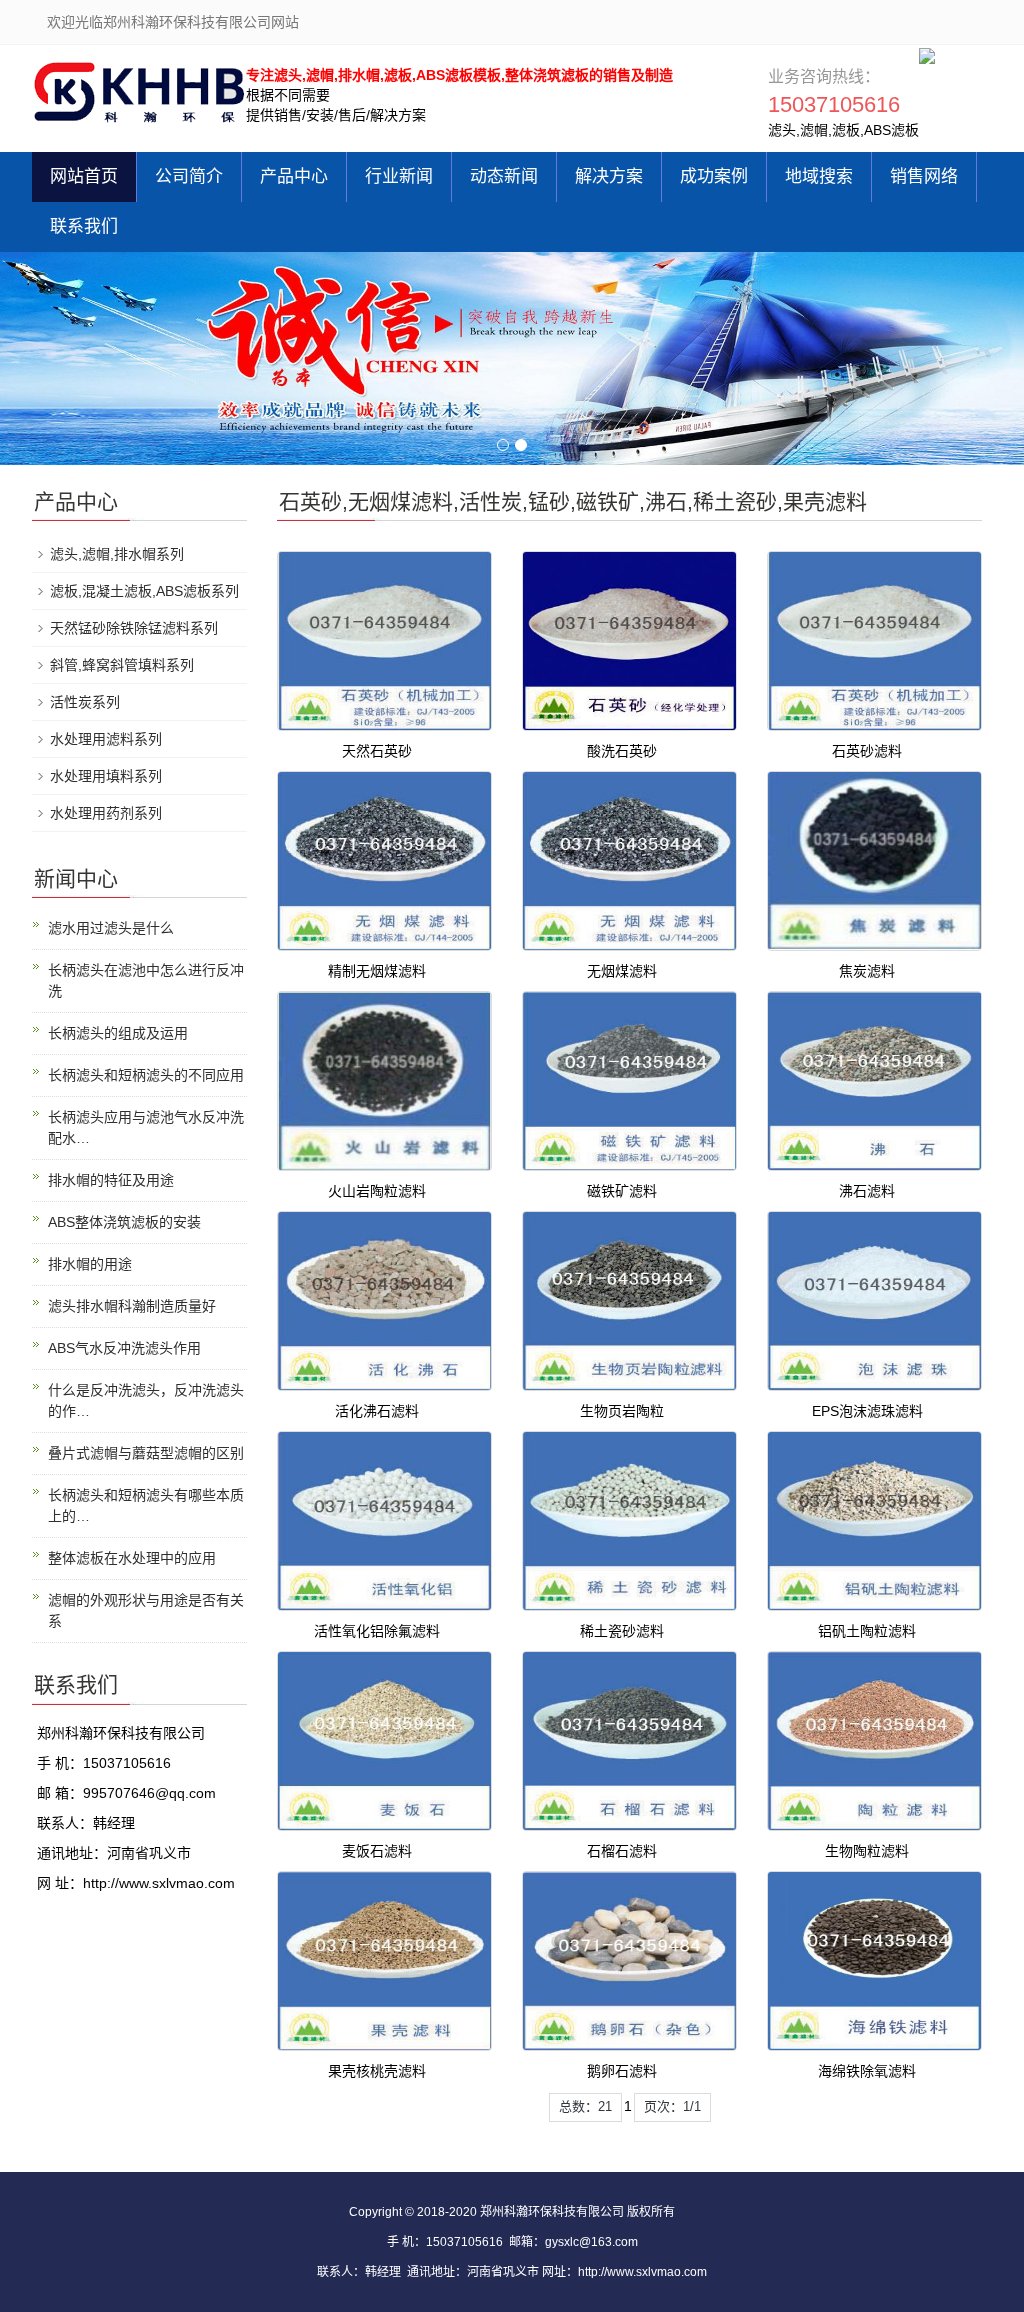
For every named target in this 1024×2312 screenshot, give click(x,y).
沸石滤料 (867, 1191)
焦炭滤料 (867, 971)
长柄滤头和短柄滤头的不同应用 (146, 1075)
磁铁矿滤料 (622, 1191)
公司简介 (189, 176)
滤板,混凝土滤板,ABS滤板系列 (144, 591)
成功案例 (714, 176)
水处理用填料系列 (106, 776)
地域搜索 (819, 176)
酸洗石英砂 (622, 751)
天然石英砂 (377, 751)
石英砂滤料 (867, 751)
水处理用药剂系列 (106, 813)
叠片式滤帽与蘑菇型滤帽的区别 (146, 1453)
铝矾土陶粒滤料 (867, 1631)
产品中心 (294, 176)
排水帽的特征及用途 (111, 1180)
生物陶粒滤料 (867, 1851)
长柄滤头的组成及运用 (118, 1033)
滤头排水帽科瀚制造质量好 (132, 1306)
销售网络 (924, 176)
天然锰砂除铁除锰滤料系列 (134, 628)
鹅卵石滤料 (622, 2071)
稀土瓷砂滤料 (622, 1631)
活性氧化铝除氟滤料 (377, 1631)
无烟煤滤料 (622, 971)
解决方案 (609, 176)
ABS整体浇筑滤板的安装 (124, 1222)
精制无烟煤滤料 (377, 971)
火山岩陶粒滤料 (377, 1191)
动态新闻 (504, 176)
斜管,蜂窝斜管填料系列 (122, 665)
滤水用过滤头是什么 (111, 928)
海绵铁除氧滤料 (867, 2071)
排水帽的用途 (90, 1264)
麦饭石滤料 (377, 1851)
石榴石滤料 (622, 1851)
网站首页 (84, 176)
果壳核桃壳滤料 (377, 2071)
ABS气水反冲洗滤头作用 (124, 1348)
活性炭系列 (85, 702)
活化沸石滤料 (377, 1411)
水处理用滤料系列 (106, 739)
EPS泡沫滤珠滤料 (867, 1411)
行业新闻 (399, 176)
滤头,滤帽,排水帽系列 (117, 554)
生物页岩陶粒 (622, 1411)
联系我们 (84, 226)
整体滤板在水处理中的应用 (132, 1558)
